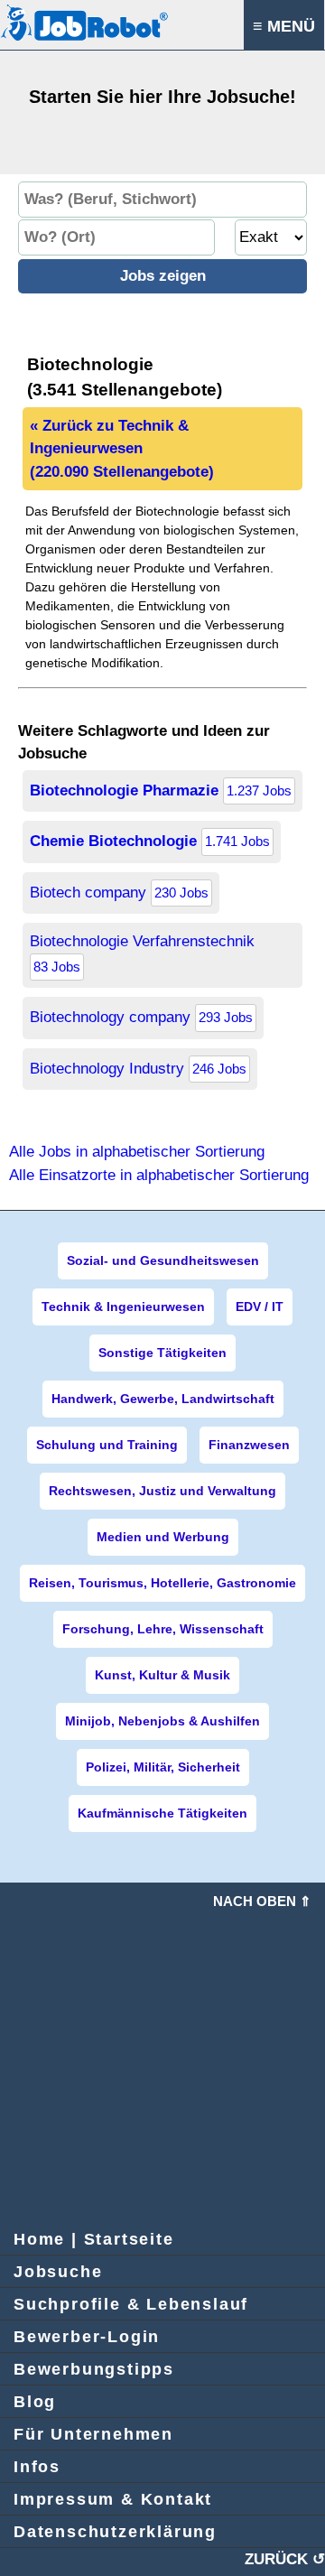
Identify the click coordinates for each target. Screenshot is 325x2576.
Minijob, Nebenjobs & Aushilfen (162, 1721)
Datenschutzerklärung (115, 2532)
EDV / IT (260, 1307)
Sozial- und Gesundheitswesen (163, 1260)
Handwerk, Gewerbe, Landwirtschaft (163, 1399)
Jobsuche (58, 2272)
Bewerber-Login (87, 2337)
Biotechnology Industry (138, 1069)
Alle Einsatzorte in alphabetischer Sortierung (159, 1175)
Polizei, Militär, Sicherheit (163, 1767)
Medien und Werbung (163, 1537)
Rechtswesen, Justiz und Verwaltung (162, 1491)
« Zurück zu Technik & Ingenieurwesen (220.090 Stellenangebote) (122, 449)
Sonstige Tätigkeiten (162, 1353)
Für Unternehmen (93, 2434)
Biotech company (119, 893)
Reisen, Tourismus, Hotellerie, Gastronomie (162, 1583)
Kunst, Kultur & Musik (162, 1675)
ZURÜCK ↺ (285, 2559)
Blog (35, 2402)
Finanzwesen (249, 1445)
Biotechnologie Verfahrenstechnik (142, 953)
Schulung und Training (107, 1445)
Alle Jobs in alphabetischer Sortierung (137, 1152)
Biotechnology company (141, 1017)
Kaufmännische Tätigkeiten (162, 1813)
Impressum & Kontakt (113, 2499)
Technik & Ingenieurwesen (123, 1307)
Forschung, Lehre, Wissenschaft (163, 1629)
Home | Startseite (94, 2239)
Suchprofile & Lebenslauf (131, 2304)
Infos (37, 2467)
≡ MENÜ (284, 26)
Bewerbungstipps (94, 2369)
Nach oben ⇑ (262, 1901)
